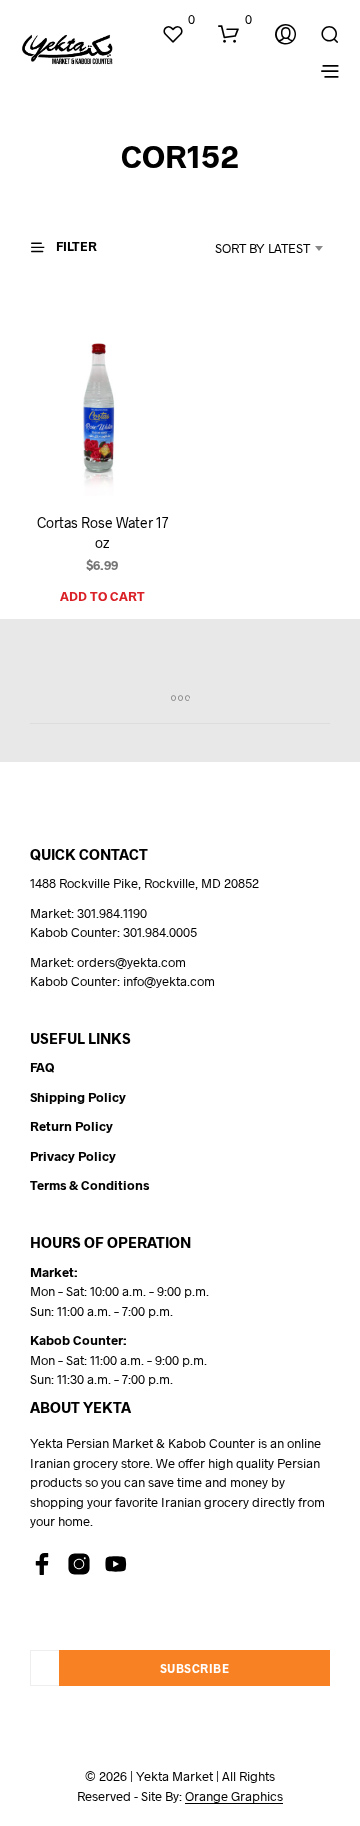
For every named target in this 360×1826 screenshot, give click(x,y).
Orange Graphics (234, 1796)
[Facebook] (42, 1564)
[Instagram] (79, 1564)
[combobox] (246, 248)
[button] (178, 20)
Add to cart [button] (102, 596)
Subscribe (195, 1668)
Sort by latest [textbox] (262, 248)
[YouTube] (116, 1564)
